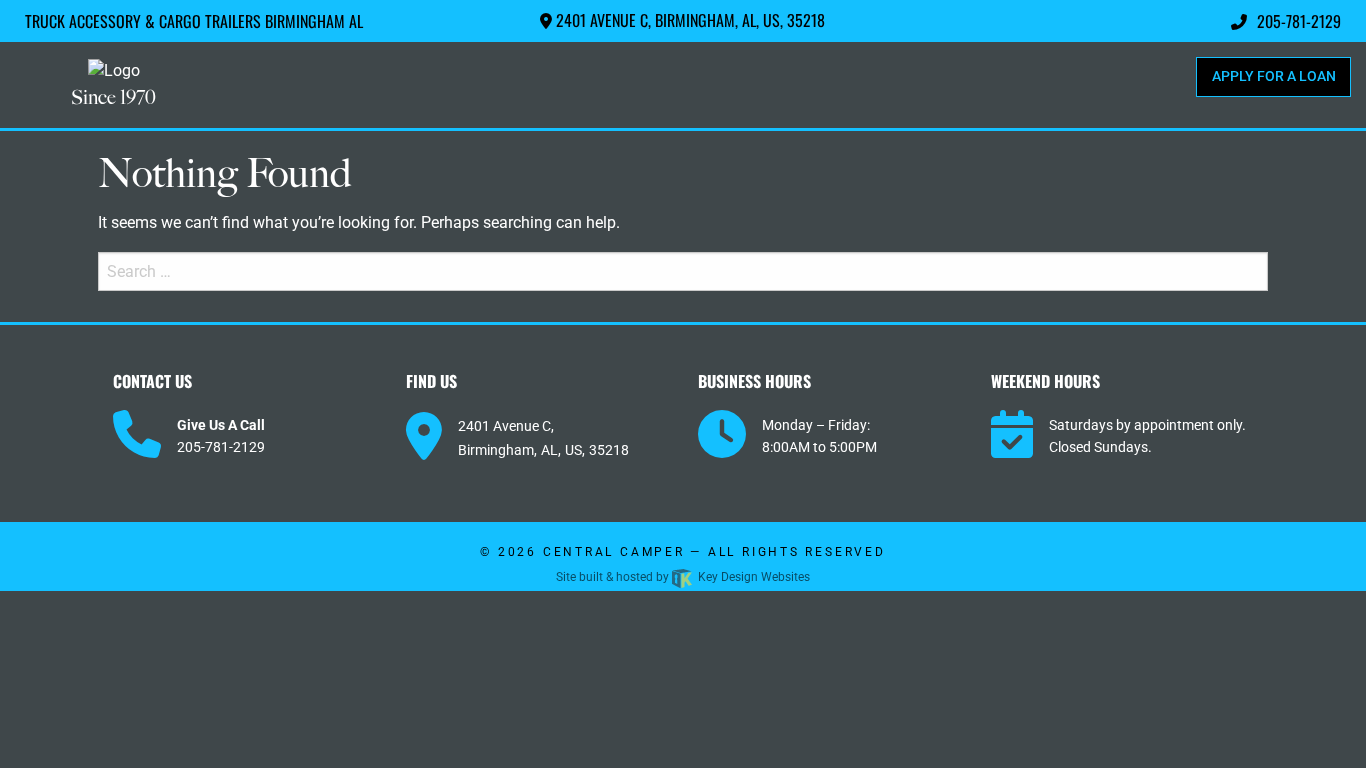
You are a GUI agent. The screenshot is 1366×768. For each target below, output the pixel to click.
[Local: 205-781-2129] (137, 435)
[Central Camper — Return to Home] (114, 70)
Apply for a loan (1274, 76)
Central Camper (614, 552)
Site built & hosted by (683, 577)
